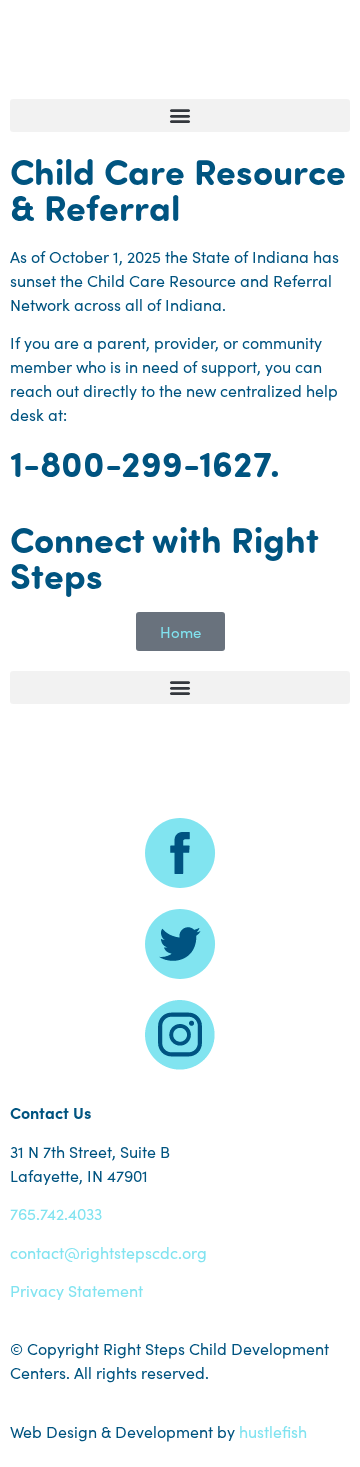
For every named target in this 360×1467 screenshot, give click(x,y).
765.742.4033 (56, 1213)
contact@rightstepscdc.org (108, 1252)
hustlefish (273, 1431)
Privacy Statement (76, 1290)
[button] (180, 115)
